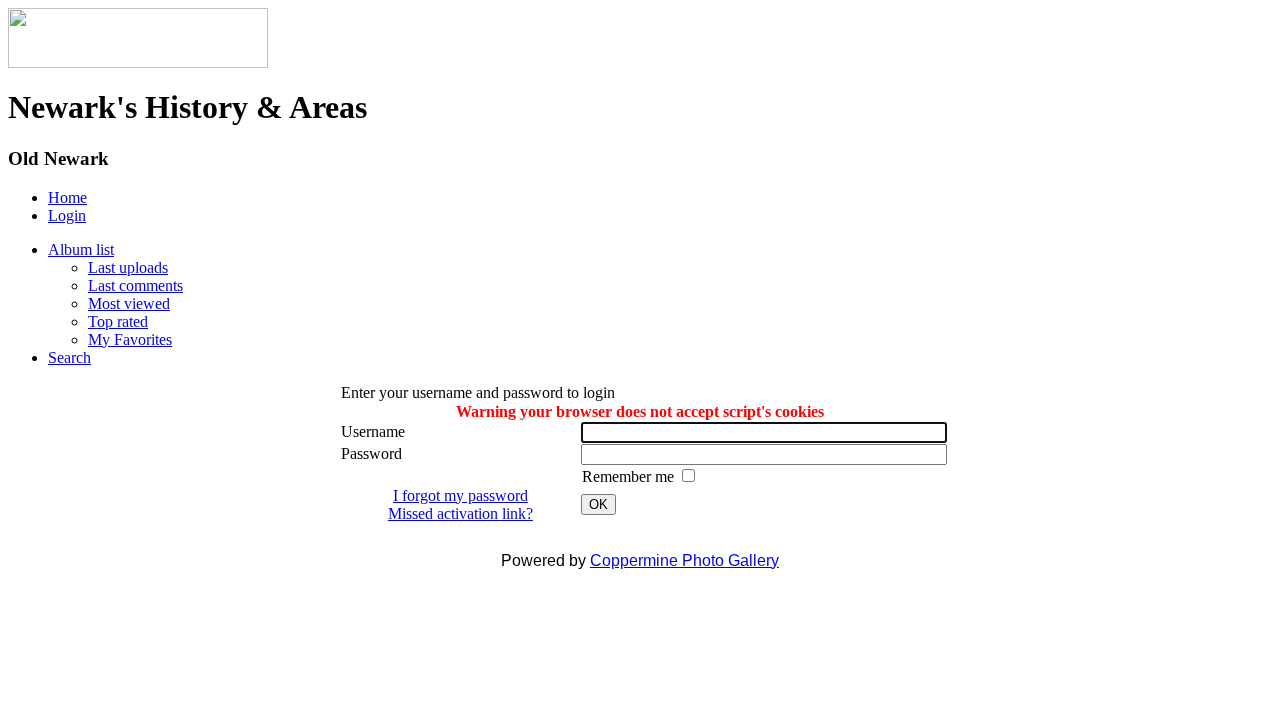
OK (598, 504)
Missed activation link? (460, 513)
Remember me (630, 476)
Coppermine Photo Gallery (684, 560)
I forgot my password (460, 495)
